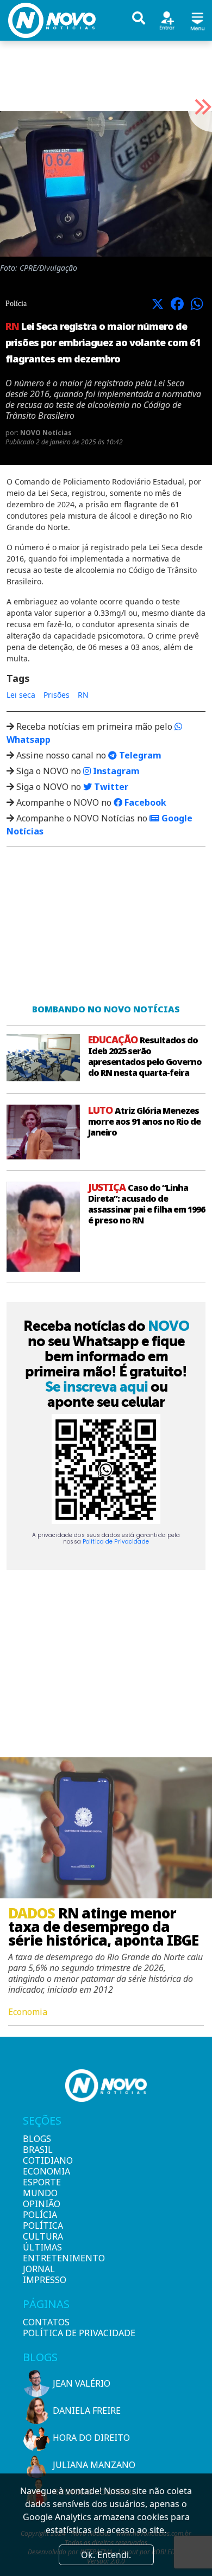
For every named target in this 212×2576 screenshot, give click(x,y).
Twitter (110, 787)
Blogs (37, 2139)
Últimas (41, 2247)
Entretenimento (41, 2258)
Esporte (41, 2182)
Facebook (144, 802)
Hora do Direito (91, 2438)
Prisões (57, 695)
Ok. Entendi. (106, 2555)
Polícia (40, 2215)
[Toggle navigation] (197, 20)
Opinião (41, 2204)
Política (41, 2226)
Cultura (41, 2236)
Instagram (115, 771)
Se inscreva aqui (96, 1387)
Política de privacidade (79, 2333)
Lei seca (21, 695)
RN (83, 695)
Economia (41, 2171)
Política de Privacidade (116, 1542)
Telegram (139, 755)
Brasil (38, 2150)
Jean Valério (82, 2383)
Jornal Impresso (41, 2274)
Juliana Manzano (94, 2465)
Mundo (40, 2193)
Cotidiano (41, 2160)
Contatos (46, 2322)
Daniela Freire (87, 2411)
